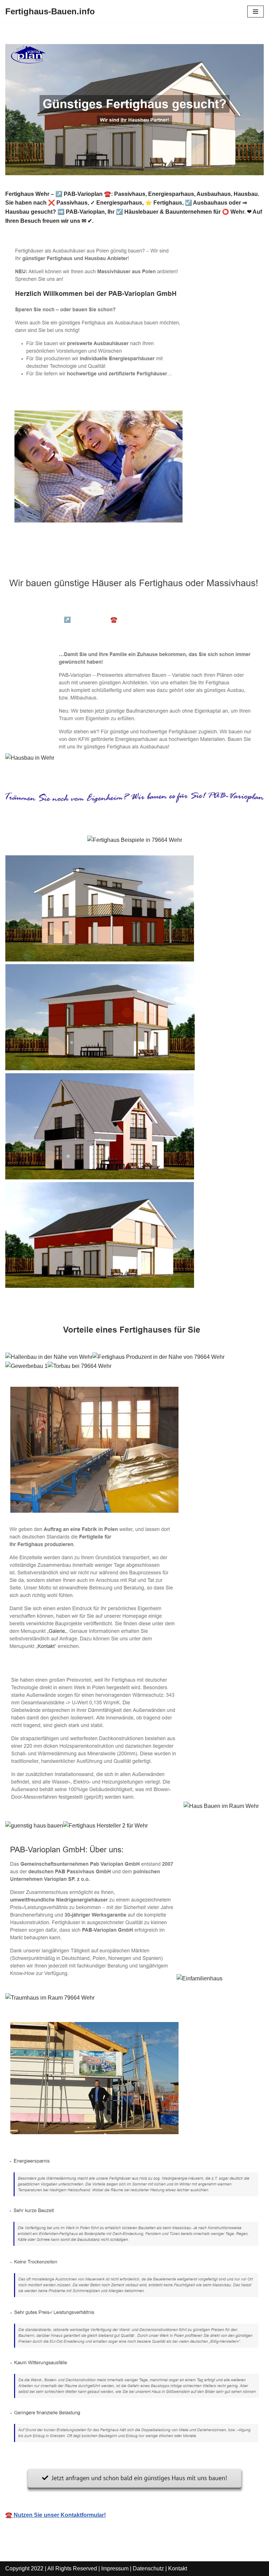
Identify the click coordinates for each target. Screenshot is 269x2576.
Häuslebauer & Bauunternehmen (59, 609)
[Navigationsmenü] (256, 12)
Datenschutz (148, 2568)
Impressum (115, 2568)
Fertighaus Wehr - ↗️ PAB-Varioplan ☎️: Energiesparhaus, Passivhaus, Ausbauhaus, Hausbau (136, 620)
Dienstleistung (36, 630)
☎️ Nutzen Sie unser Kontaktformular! (56, 2515)
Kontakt (178, 2568)
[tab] (59, 609)
